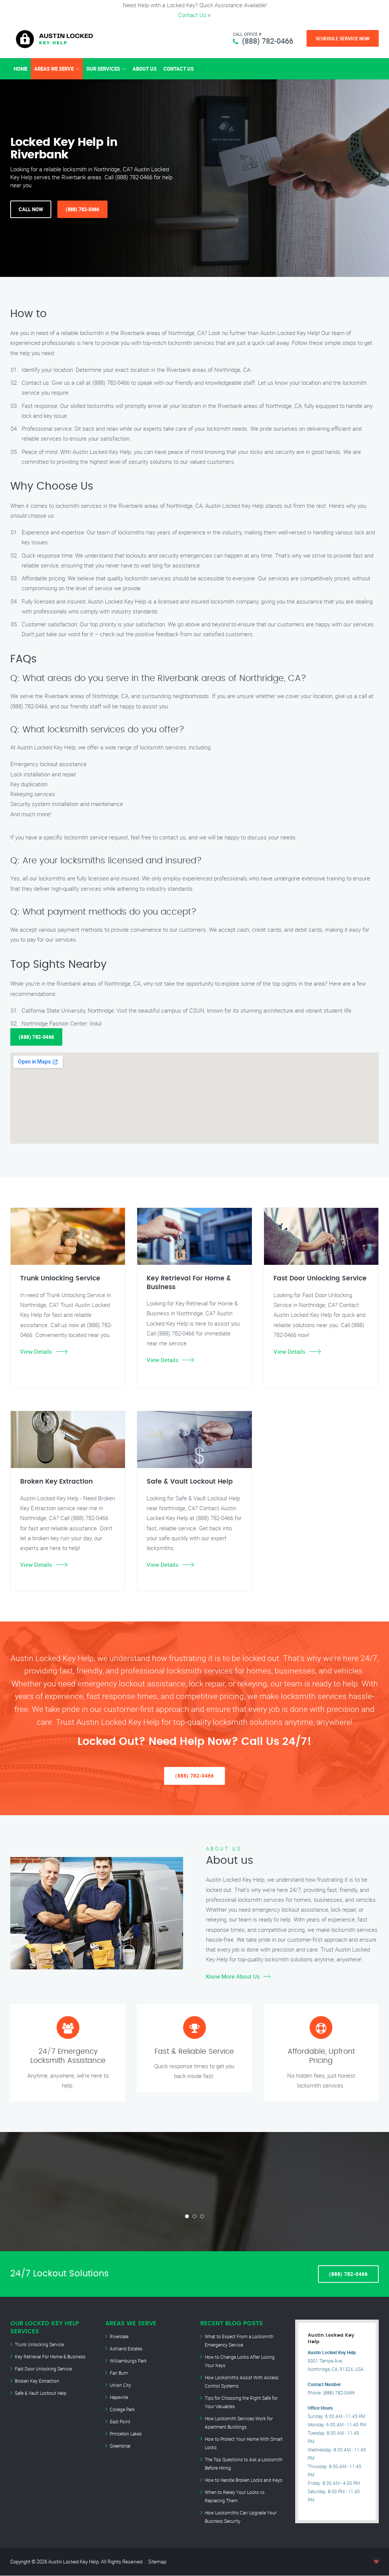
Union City (120, 2385)
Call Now (31, 209)
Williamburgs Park (128, 2361)
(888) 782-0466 (268, 41)
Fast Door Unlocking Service (43, 2369)
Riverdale (119, 2336)
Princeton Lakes (126, 2434)
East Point (120, 2421)
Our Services (103, 69)
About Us (145, 69)
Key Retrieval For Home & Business (50, 2356)
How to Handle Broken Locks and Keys (244, 2480)
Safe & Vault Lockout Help (41, 2393)
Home (21, 69)
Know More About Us (233, 1976)
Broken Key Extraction (37, 2381)
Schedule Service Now (343, 38)
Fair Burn (119, 2373)
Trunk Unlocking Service (39, 2344)
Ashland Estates (126, 2348)
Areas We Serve (54, 69)
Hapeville (119, 2397)
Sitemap (157, 2562)
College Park (122, 2409)
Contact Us (192, 15)
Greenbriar (120, 2446)
